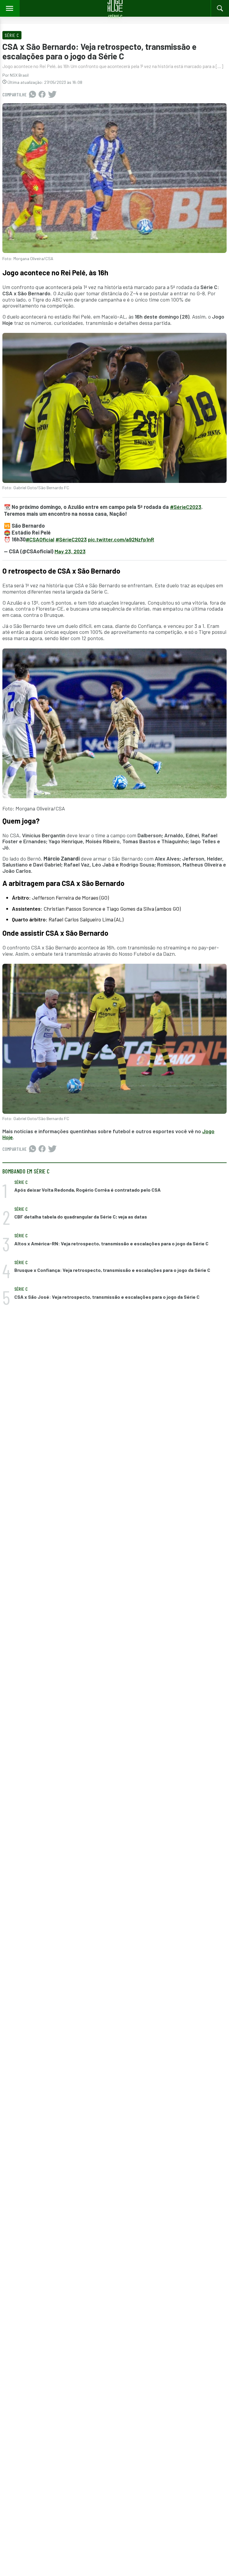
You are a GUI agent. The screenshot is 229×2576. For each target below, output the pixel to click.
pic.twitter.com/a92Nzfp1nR (121, 539)
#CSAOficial (40, 539)
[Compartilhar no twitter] (52, 95)
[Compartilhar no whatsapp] (33, 95)
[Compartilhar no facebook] (42, 95)
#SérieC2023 (186, 507)
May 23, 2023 (70, 551)
